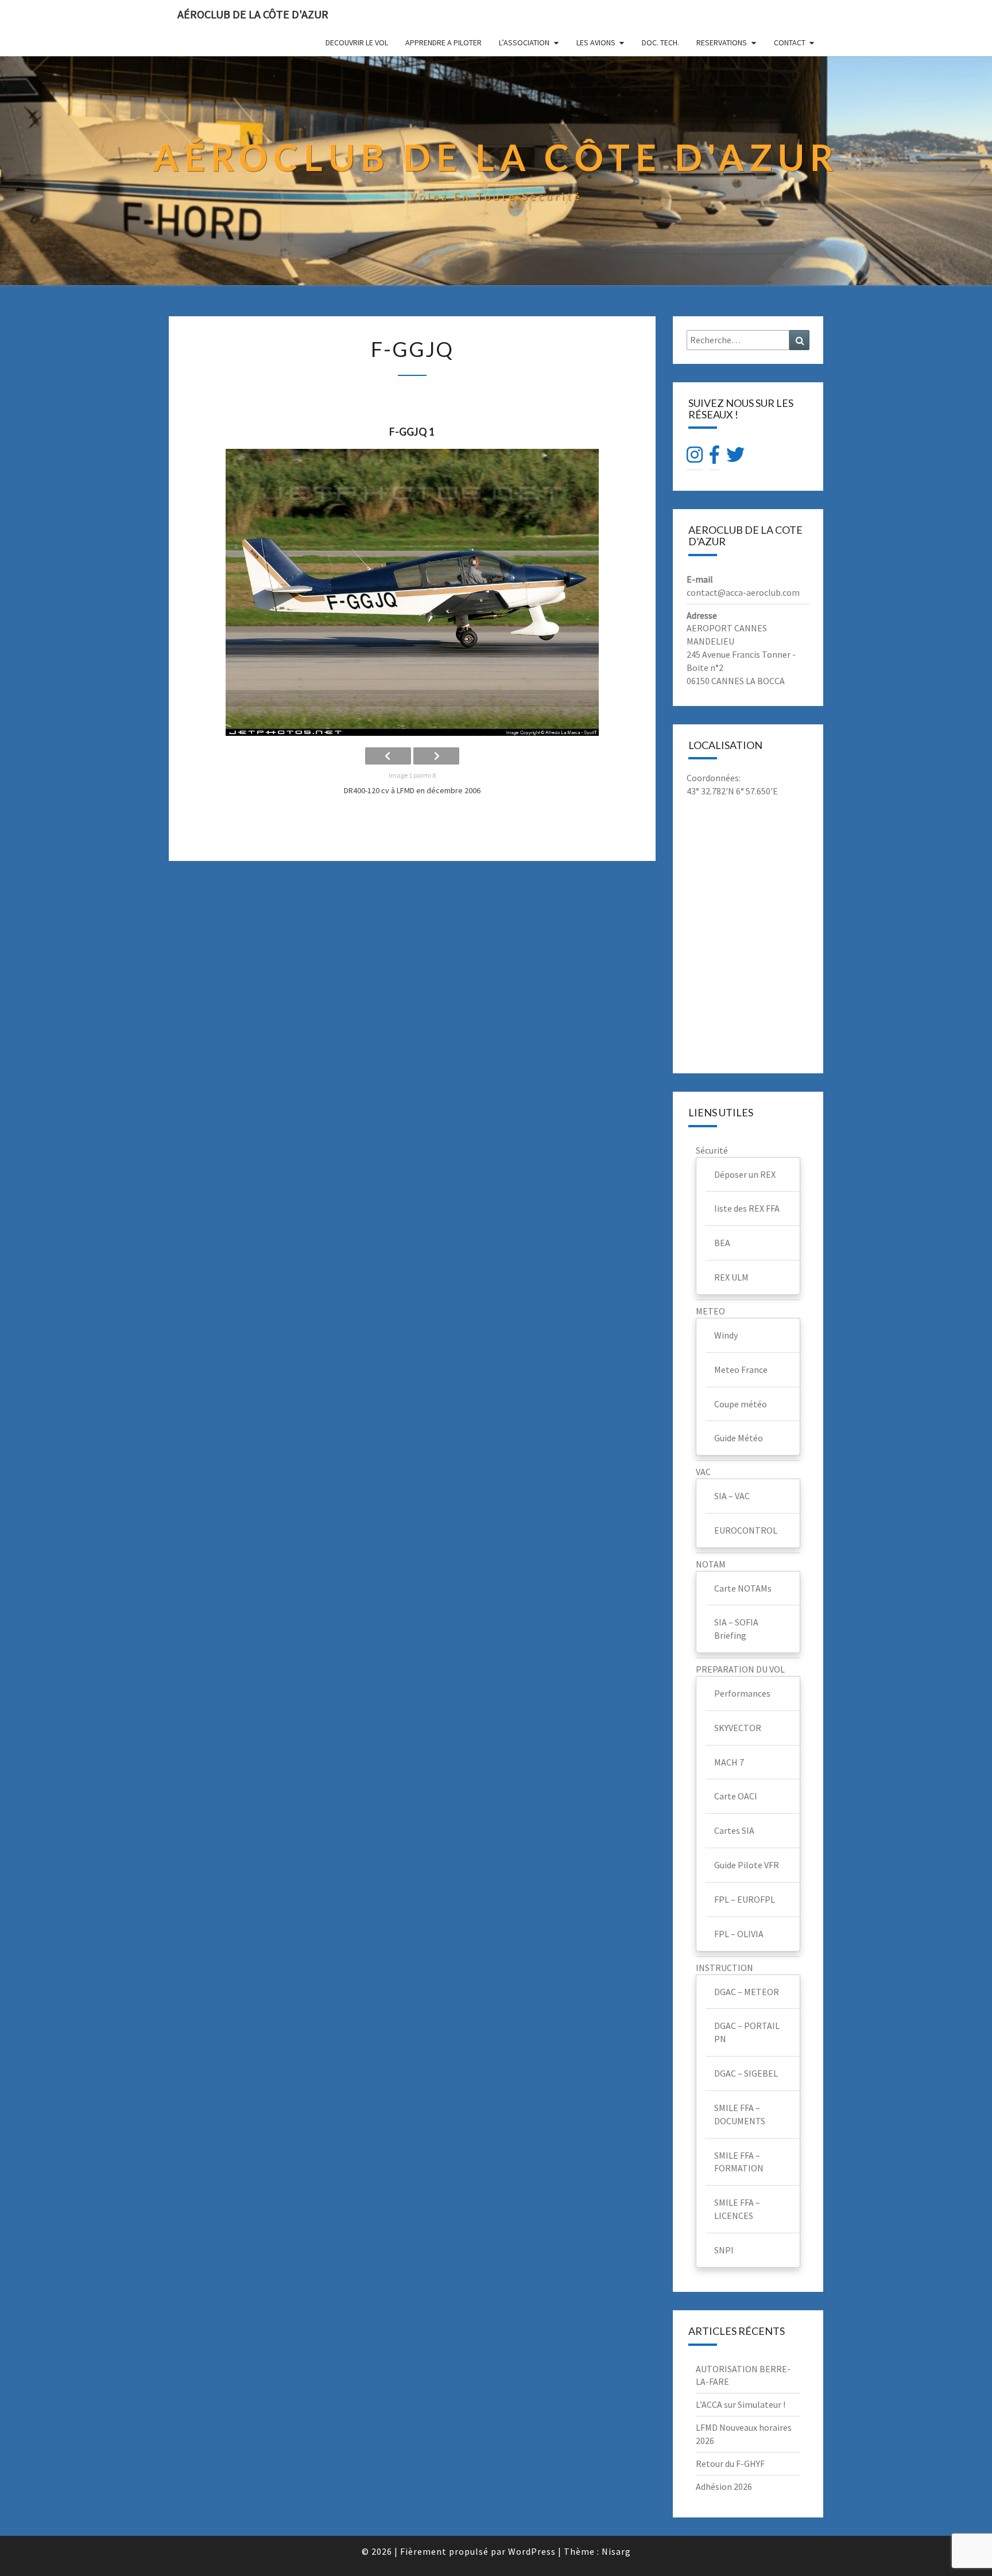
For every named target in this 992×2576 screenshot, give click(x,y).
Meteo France (741, 1370)
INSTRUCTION (724, 1968)
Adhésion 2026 (724, 2486)
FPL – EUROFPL (745, 1899)
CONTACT (790, 42)
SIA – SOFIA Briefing (736, 1629)
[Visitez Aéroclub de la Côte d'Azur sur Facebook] (714, 458)
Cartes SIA (734, 1830)
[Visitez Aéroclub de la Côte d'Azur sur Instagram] (695, 458)
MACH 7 (729, 1762)
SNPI (724, 2250)
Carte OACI (736, 1796)
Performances (742, 1693)
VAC (703, 1472)
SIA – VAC (732, 1496)
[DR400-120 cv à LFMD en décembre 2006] (412, 592)
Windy (726, 1335)
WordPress (532, 2551)
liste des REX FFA (747, 1208)
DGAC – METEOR (747, 1992)
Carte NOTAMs (743, 1588)
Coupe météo (741, 1404)
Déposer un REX (745, 1174)
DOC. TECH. (660, 42)
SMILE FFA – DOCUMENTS (740, 2114)
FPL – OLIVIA (739, 1934)
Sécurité (712, 1150)
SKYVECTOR (738, 1728)
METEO (710, 1311)
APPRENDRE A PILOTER (443, 42)
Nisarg (616, 2551)
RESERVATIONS (722, 42)
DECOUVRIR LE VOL (357, 42)
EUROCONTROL (746, 1530)
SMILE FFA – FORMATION (739, 2162)
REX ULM (731, 1277)
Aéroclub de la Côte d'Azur (253, 14)
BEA (722, 1243)
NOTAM (711, 1564)
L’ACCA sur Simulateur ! (741, 2404)
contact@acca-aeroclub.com (743, 592)
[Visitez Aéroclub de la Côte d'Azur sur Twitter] (735, 458)
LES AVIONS (596, 42)
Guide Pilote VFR (747, 1865)
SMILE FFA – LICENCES (737, 2209)
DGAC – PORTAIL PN (747, 2032)
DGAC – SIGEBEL (746, 2073)
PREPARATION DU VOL (740, 1669)
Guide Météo (739, 1438)
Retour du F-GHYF (730, 2464)
